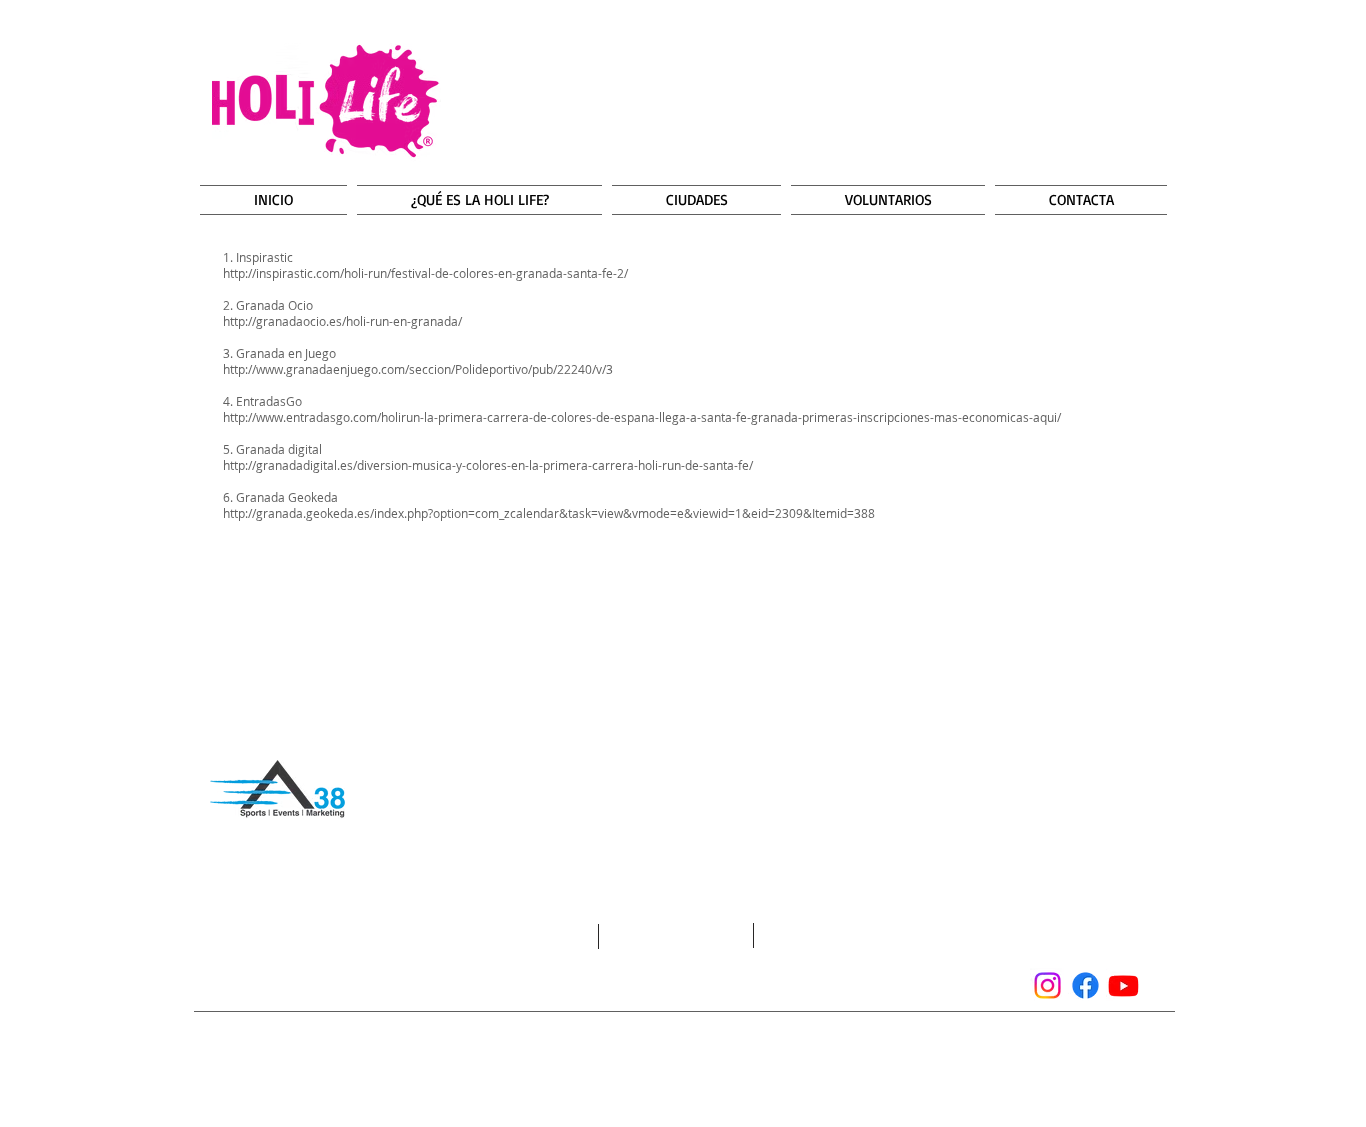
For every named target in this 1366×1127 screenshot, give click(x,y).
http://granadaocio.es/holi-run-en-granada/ (342, 321)
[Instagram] (1047, 985)
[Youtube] (1123, 985)
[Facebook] (1085, 985)
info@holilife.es (361, 975)
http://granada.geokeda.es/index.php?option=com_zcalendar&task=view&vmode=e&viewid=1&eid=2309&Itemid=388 (549, 513)
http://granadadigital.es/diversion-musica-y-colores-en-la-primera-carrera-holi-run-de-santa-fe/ (488, 465)
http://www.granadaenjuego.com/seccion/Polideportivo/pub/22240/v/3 (418, 369)
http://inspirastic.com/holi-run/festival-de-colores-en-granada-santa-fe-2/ (425, 273)
